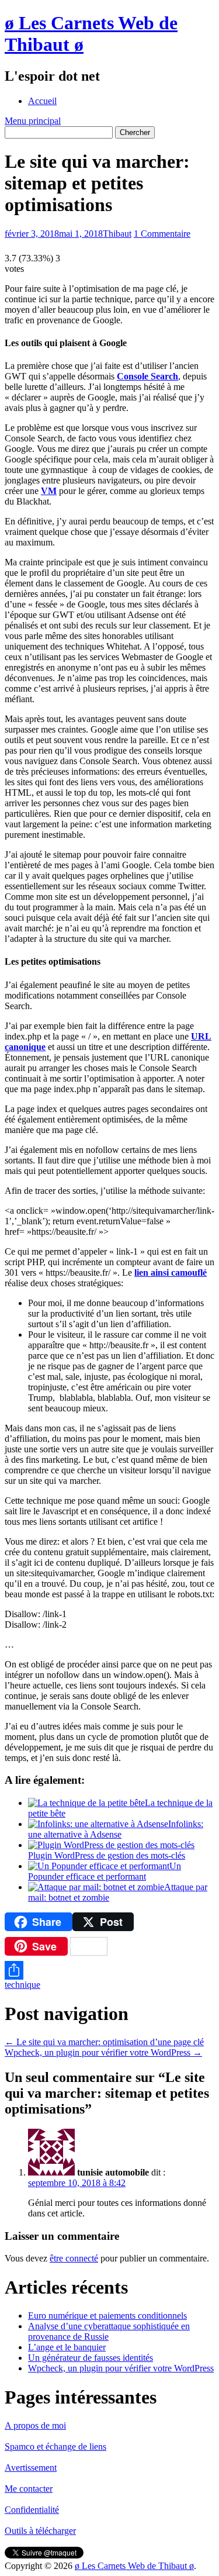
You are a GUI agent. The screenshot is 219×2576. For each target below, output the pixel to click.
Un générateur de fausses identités (91, 2358)
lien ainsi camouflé (171, 1273)
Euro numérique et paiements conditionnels (107, 2316)
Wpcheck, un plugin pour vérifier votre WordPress (103, 2052)
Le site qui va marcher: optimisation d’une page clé (104, 2042)
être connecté (74, 2258)
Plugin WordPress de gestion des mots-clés (107, 1855)
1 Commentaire (162, 234)
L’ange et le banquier (67, 2347)
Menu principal (33, 121)
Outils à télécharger (40, 2531)
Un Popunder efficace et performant (105, 1871)
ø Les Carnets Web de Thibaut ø (134, 2566)
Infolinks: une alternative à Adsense (116, 1829)
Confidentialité (32, 2510)
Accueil (42, 101)
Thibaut (117, 234)
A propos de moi (35, 2425)
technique (22, 1985)
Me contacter (29, 2489)
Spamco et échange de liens (55, 2446)
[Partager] (109, 1970)
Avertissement (31, 2468)
